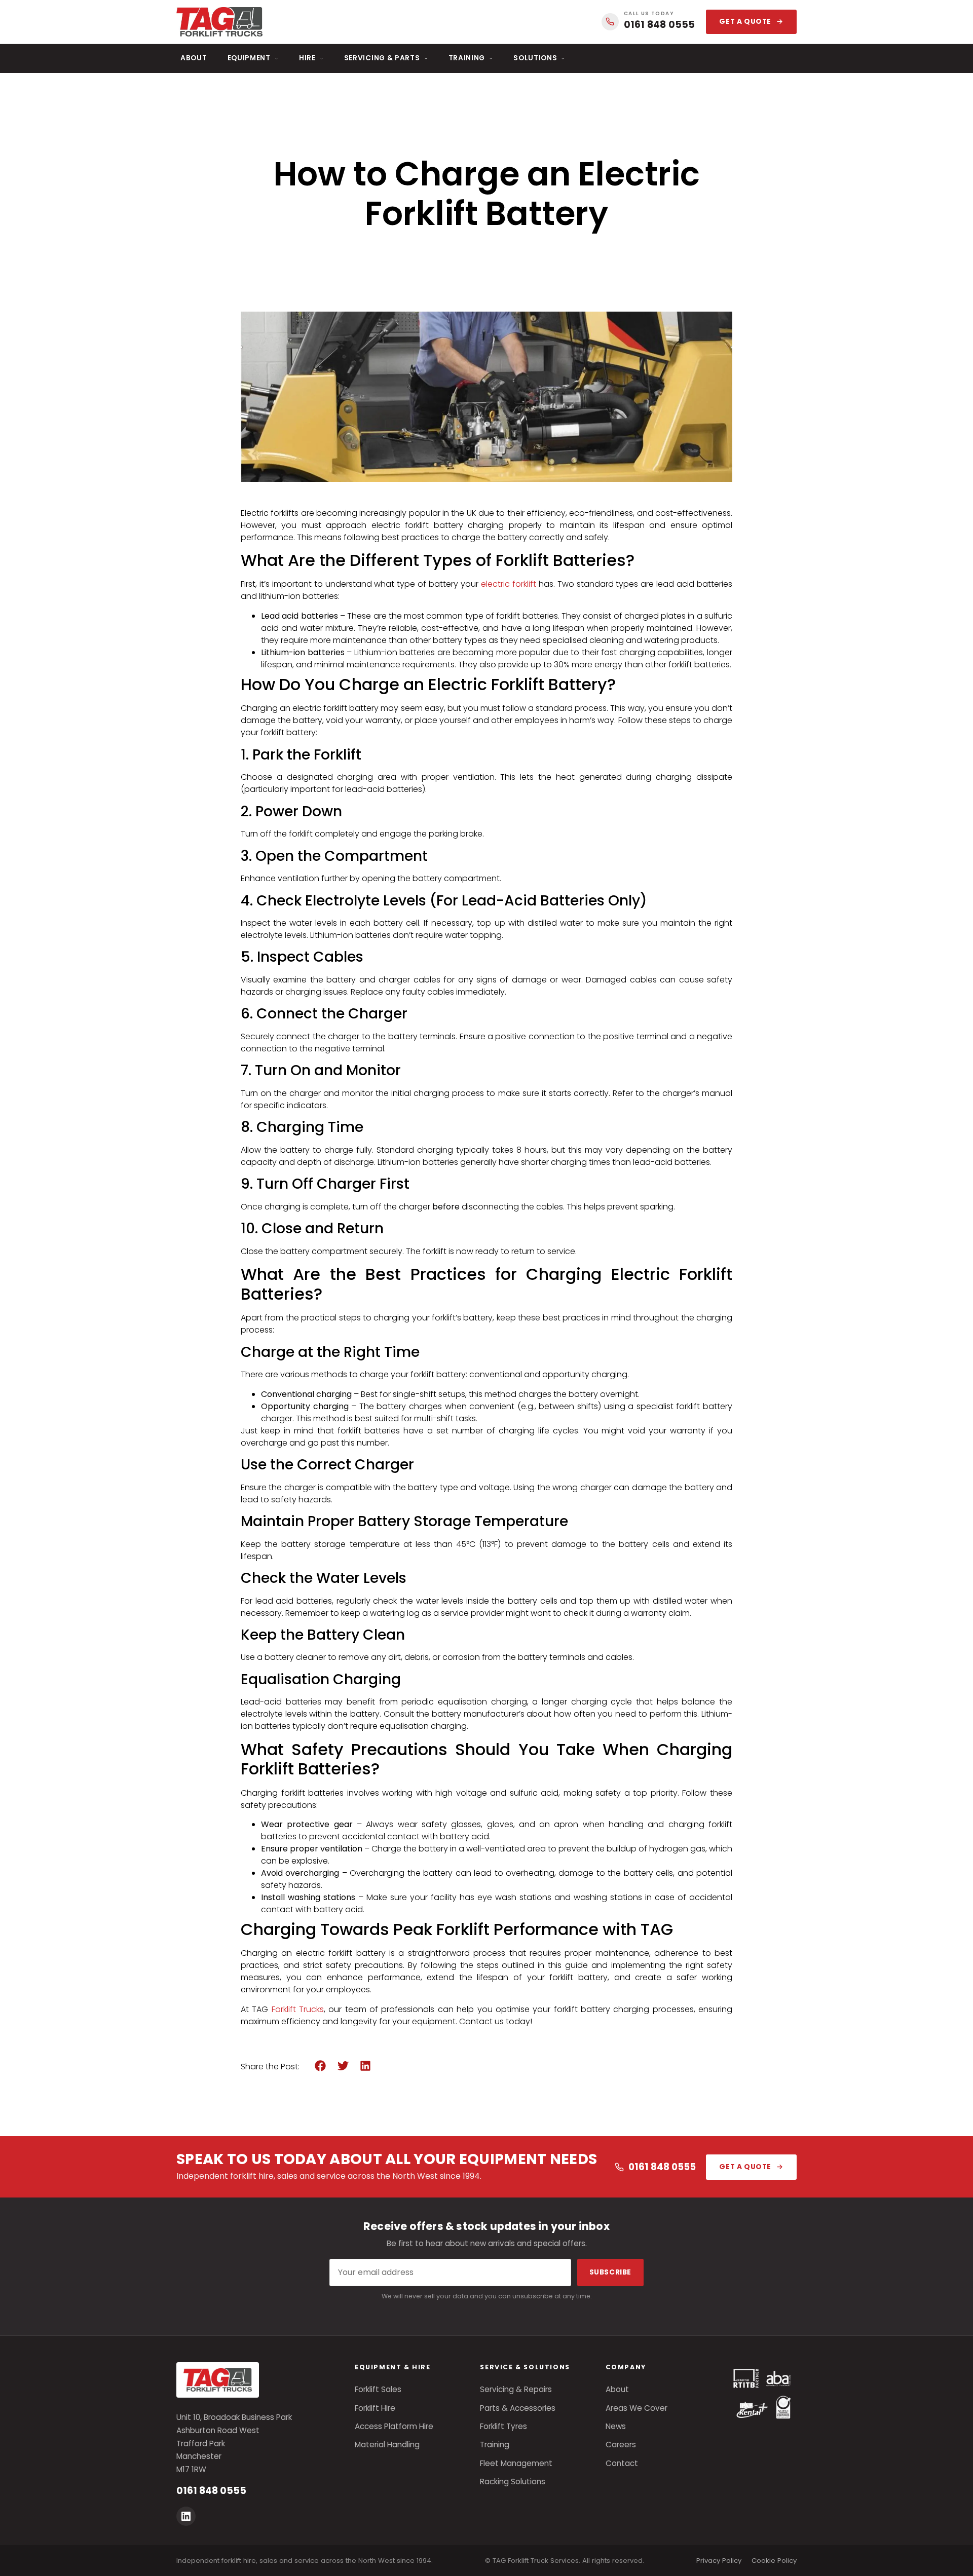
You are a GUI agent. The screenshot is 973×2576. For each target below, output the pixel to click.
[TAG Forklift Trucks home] (219, 22)
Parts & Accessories (518, 2408)
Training (467, 58)
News (616, 2426)
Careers (621, 2445)
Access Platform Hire (394, 2426)
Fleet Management (516, 2463)
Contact (622, 2463)
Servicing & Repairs (516, 2389)
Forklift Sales (378, 2389)
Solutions (535, 58)
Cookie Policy (774, 2561)
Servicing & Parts (382, 58)
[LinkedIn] (186, 2516)
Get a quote (745, 22)
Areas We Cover (637, 2408)
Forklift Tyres (503, 2426)
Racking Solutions (513, 2482)
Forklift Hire (375, 2408)
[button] (321, 2066)
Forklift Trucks (298, 2009)
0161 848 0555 (662, 2167)
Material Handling (387, 2445)
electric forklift (509, 584)
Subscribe (610, 2272)
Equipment (249, 58)
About (194, 58)
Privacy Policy (719, 2561)
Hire (307, 58)
